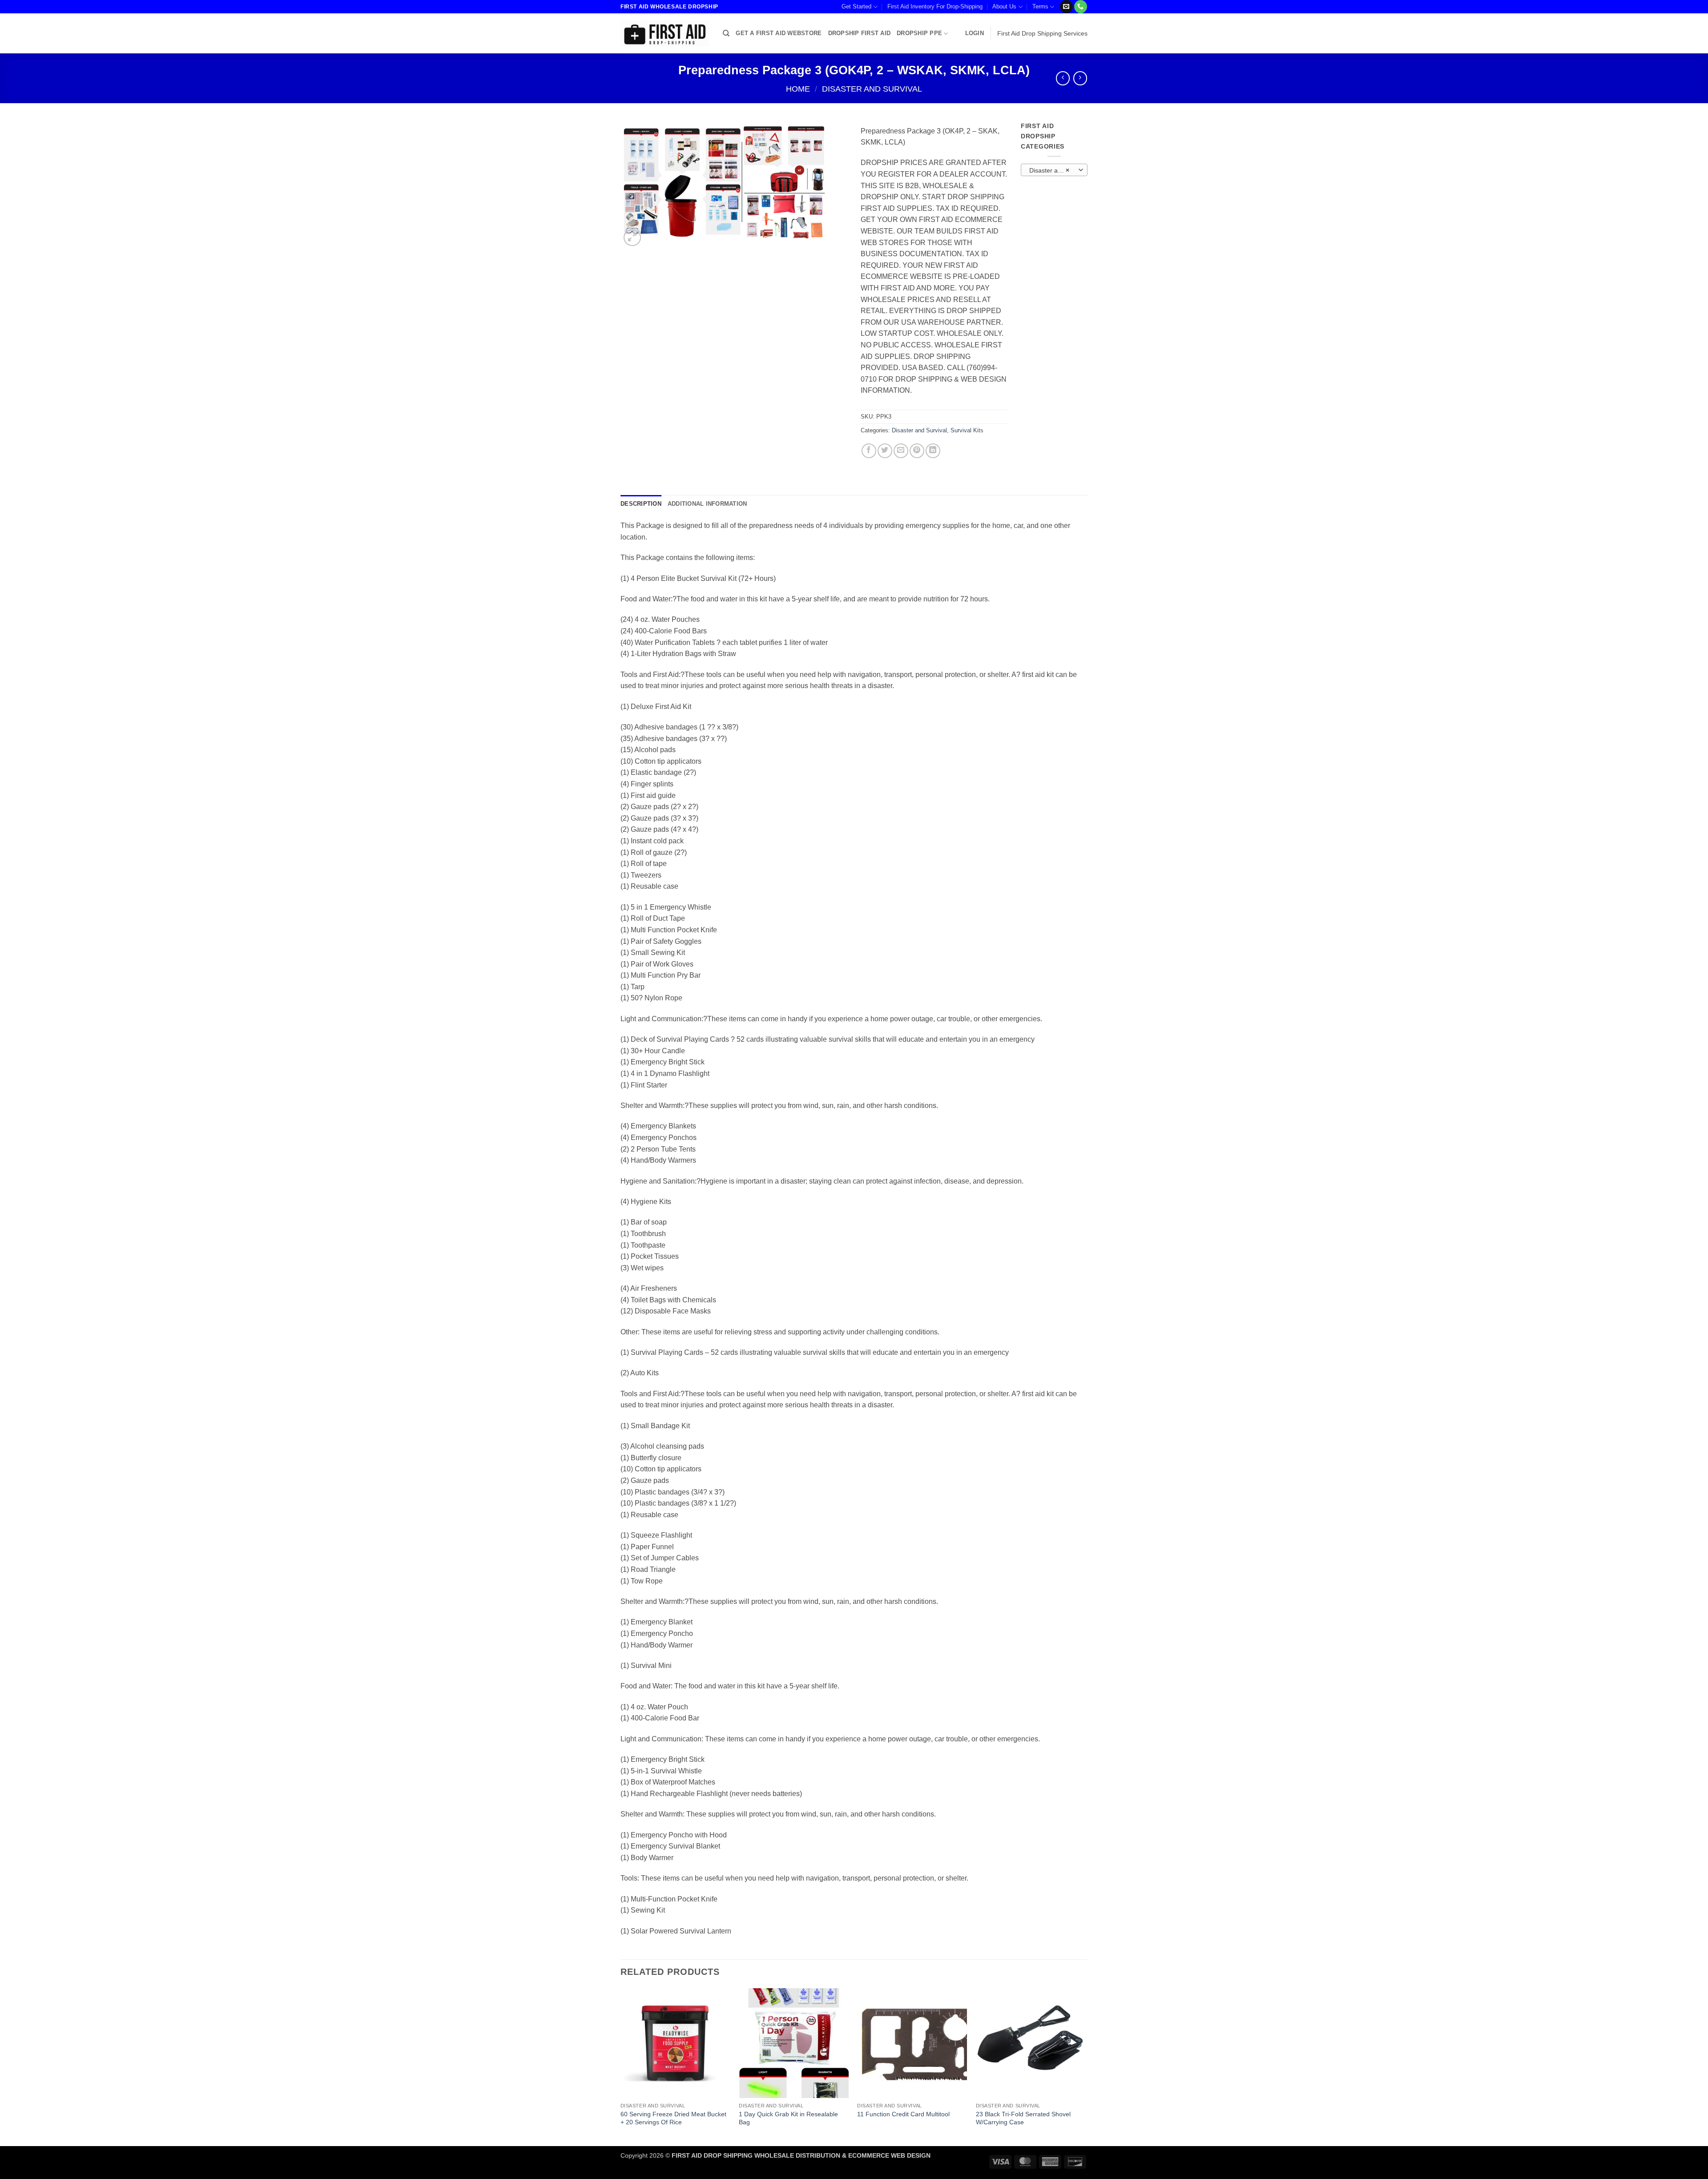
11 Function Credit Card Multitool (903, 2114)
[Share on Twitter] (885, 451)
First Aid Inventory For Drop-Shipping (935, 6)
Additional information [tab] (707, 504)
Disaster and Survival (872, 89)
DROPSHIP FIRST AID (860, 33)
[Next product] (1063, 78)
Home (798, 89)
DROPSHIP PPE (919, 33)
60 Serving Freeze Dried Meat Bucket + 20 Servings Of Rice (673, 2118)
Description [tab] (641, 504)
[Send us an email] (1066, 7)
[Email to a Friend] (901, 451)
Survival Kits (967, 430)
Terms (1040, 6)
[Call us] (1081, 7)
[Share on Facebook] (869, 451)
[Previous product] (1080, 78)
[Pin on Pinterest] (917, 451)
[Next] (1085, 2066)
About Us (1004, 6)
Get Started (856, 6)
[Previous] (621, 2066)
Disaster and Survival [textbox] (1054, 170)
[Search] (726, 33)
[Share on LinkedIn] (933, 451)
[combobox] (1054, 170)
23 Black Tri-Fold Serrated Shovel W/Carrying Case (1023, 2118)
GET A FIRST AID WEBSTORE (779, 33)
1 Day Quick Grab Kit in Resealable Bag (788, 2118)
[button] (975, 33)
